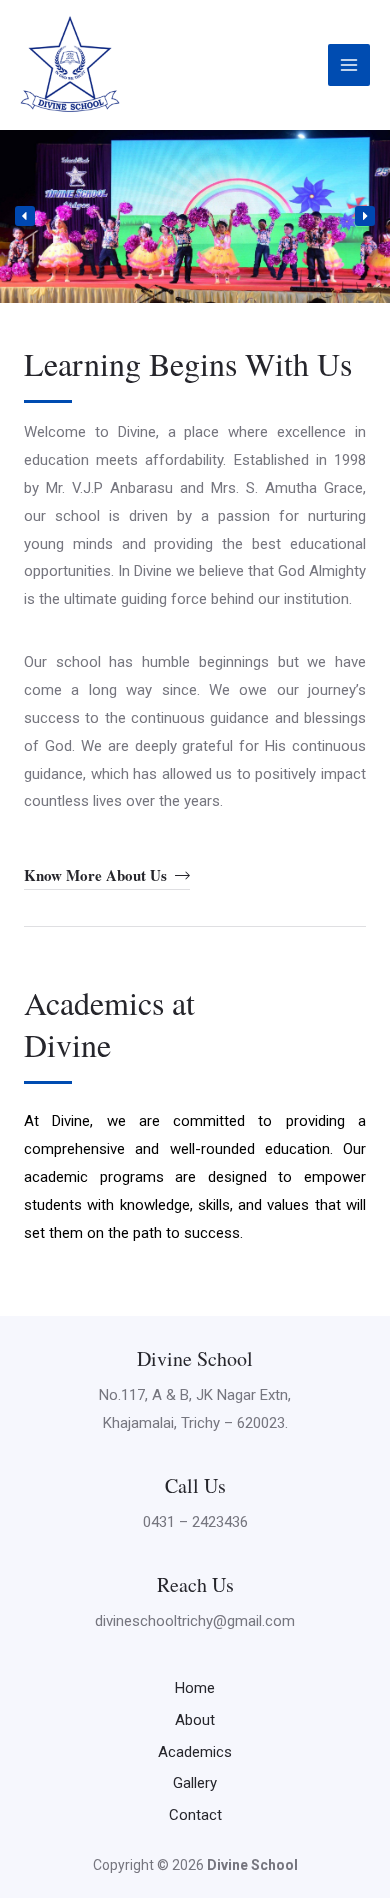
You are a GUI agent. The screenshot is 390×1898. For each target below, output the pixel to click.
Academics (195, 1752)
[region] (195, 216)
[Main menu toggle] (349, 65)
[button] (25, 216)
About (195, 1720)
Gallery (195, 1783)
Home (195, 1688)
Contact (195, 1815)
